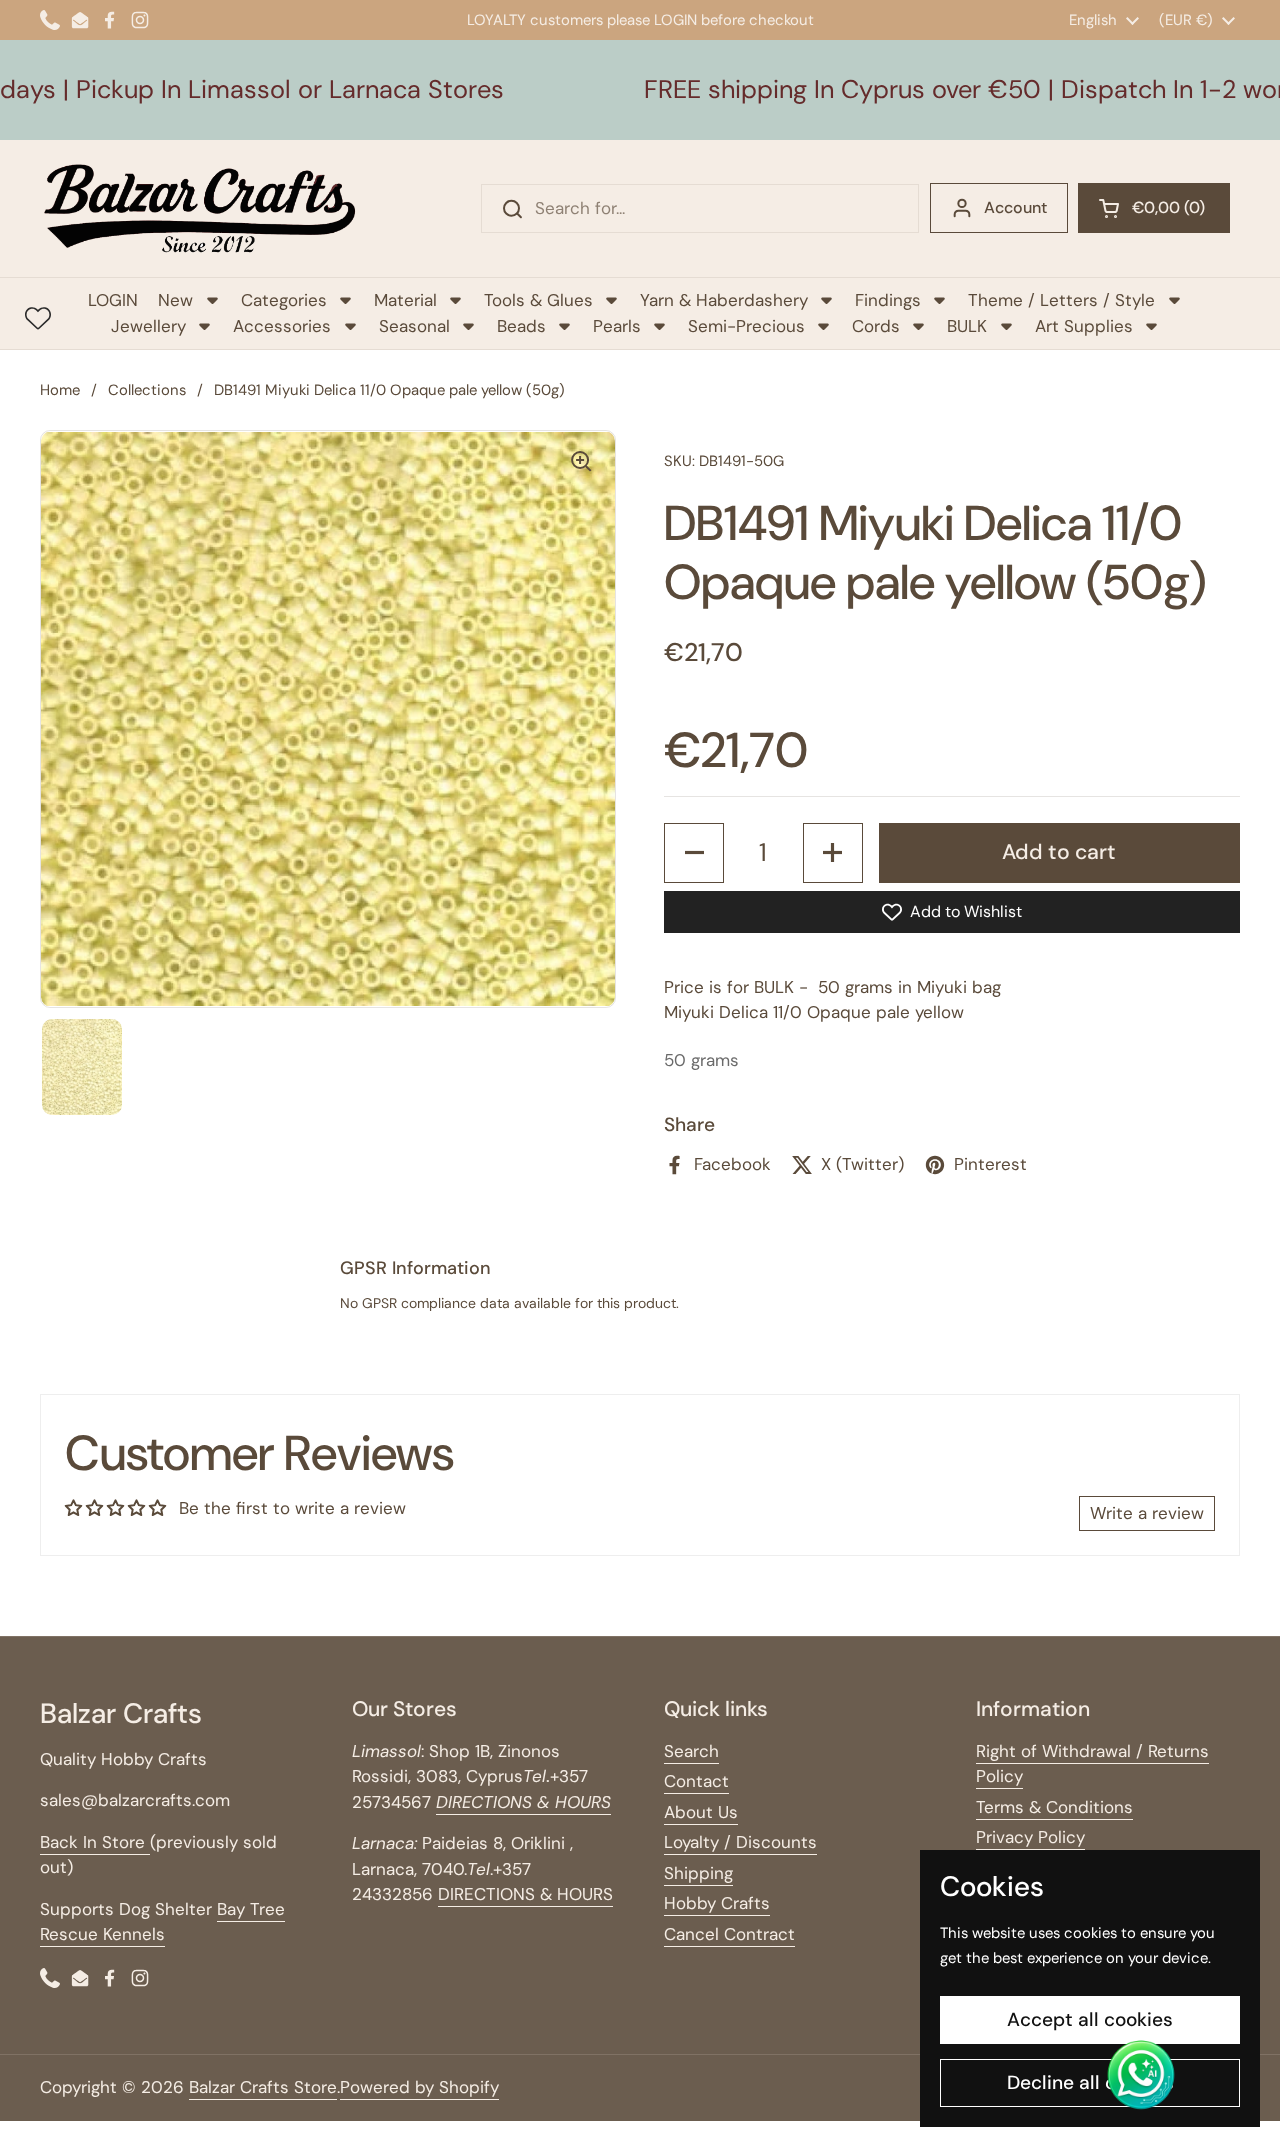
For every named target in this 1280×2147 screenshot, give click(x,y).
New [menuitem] (175, 300)
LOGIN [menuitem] (113, 300)
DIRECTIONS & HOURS (525, 1894)
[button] (1154, 208)
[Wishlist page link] (38, 318)
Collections (147, 390)
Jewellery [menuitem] (148, 326)
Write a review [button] (1147, 1513)
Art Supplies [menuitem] (1084, 326)
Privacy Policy (1030, 1837)
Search (691, 1751)
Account (1015, 207)
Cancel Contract (729, 1934)
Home (60, 390)
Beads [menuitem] (521, 326)
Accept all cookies (1090, 2019)
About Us (701, 1812)
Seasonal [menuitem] (414, 326)
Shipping (698, 1873)
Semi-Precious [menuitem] (746, 326)
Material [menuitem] (405, 300)
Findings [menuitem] (888, 300)
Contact (696, 1781)
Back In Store (95, 1842)
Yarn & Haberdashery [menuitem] (724, 300)
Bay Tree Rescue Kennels (162, 1922)
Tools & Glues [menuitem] (538, 300)
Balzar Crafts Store (263, 2087)
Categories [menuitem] (284, 300)
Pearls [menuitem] (617, 326)
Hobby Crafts (717, 1903)
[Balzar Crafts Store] (200, 208)
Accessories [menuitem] (282, 326)
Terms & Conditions (1054, 1807)
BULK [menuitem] (967, 326)
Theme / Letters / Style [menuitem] (1061, 300)
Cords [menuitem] (876, 326)
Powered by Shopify (419, 2087)
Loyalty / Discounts (740, 1842)
